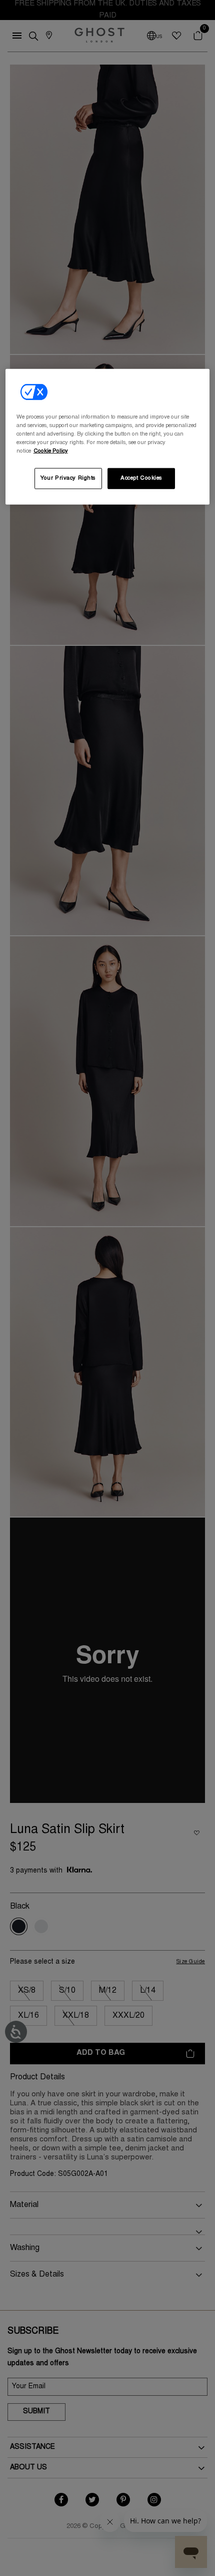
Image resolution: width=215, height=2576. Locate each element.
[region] (108, 436)
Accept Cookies (141, 478)
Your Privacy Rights (68, 478)
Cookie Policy (51, 451)
